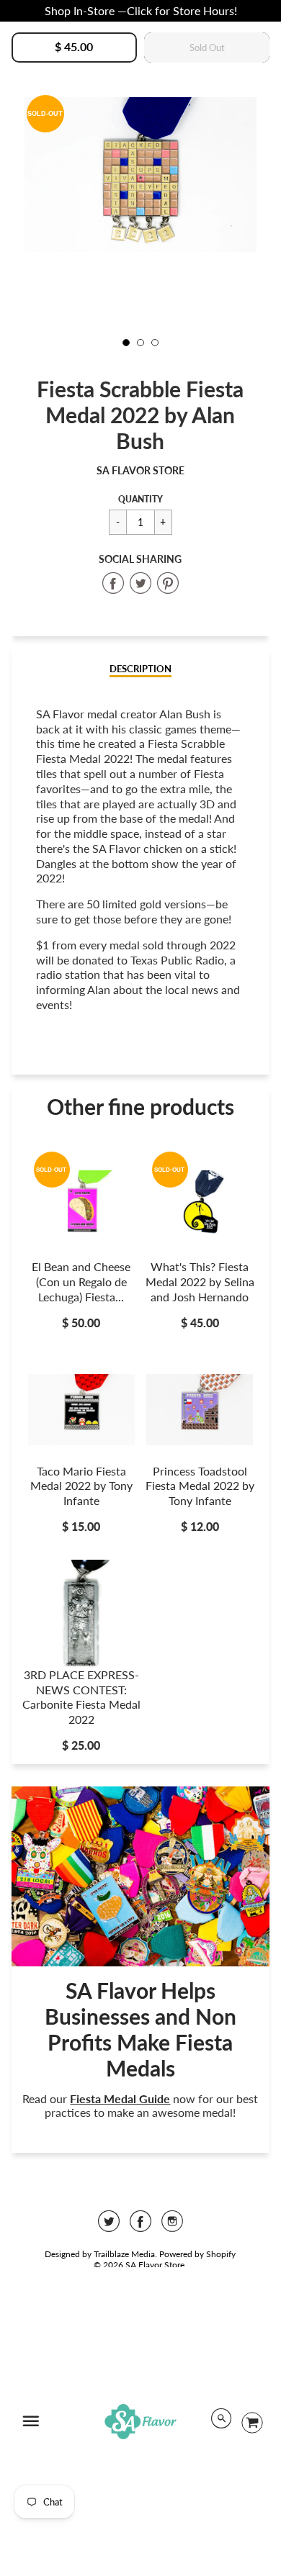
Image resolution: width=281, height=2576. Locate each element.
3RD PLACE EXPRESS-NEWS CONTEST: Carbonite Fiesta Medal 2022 (81, 1697)
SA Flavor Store (140, 470)
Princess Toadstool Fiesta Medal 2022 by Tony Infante (200, 1486)
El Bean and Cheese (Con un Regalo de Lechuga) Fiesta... (81, 1282)
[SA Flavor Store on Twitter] (109, 2226)
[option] (141, 175)
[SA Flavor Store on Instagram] (172, 2226)
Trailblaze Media (124, 2254)
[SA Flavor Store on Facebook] (140, 2226)
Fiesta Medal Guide (120, 2098)
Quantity (140, 499)
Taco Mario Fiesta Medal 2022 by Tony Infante (81, 1486)
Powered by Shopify (197, 2254)
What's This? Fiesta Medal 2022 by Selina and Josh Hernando (200, 1282)
